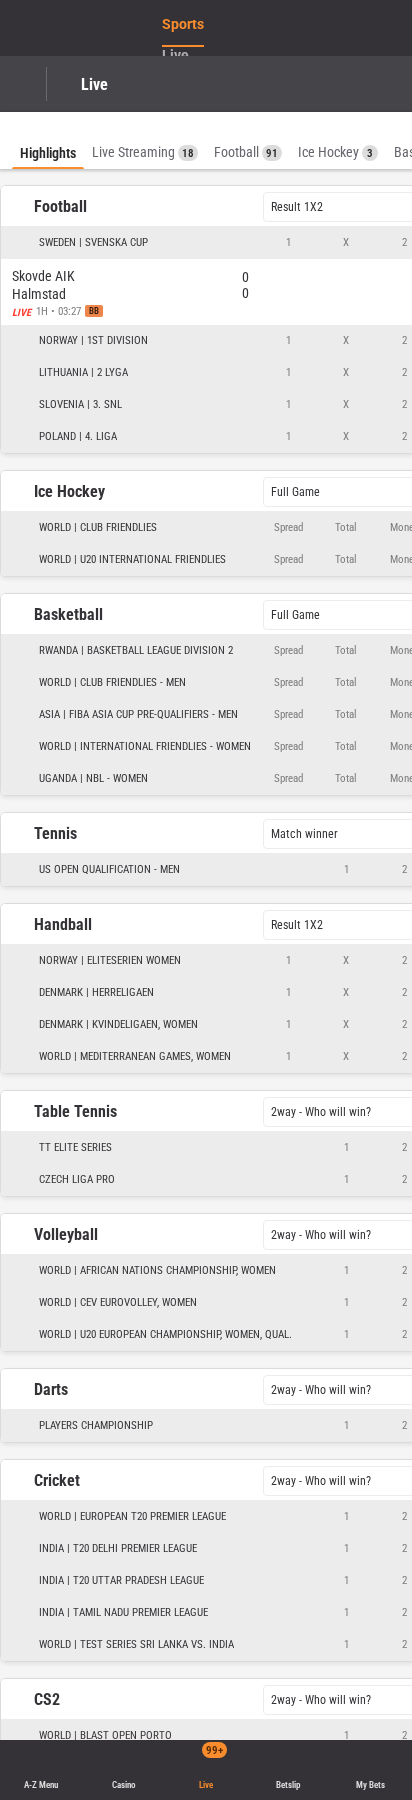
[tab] (48, 140)
